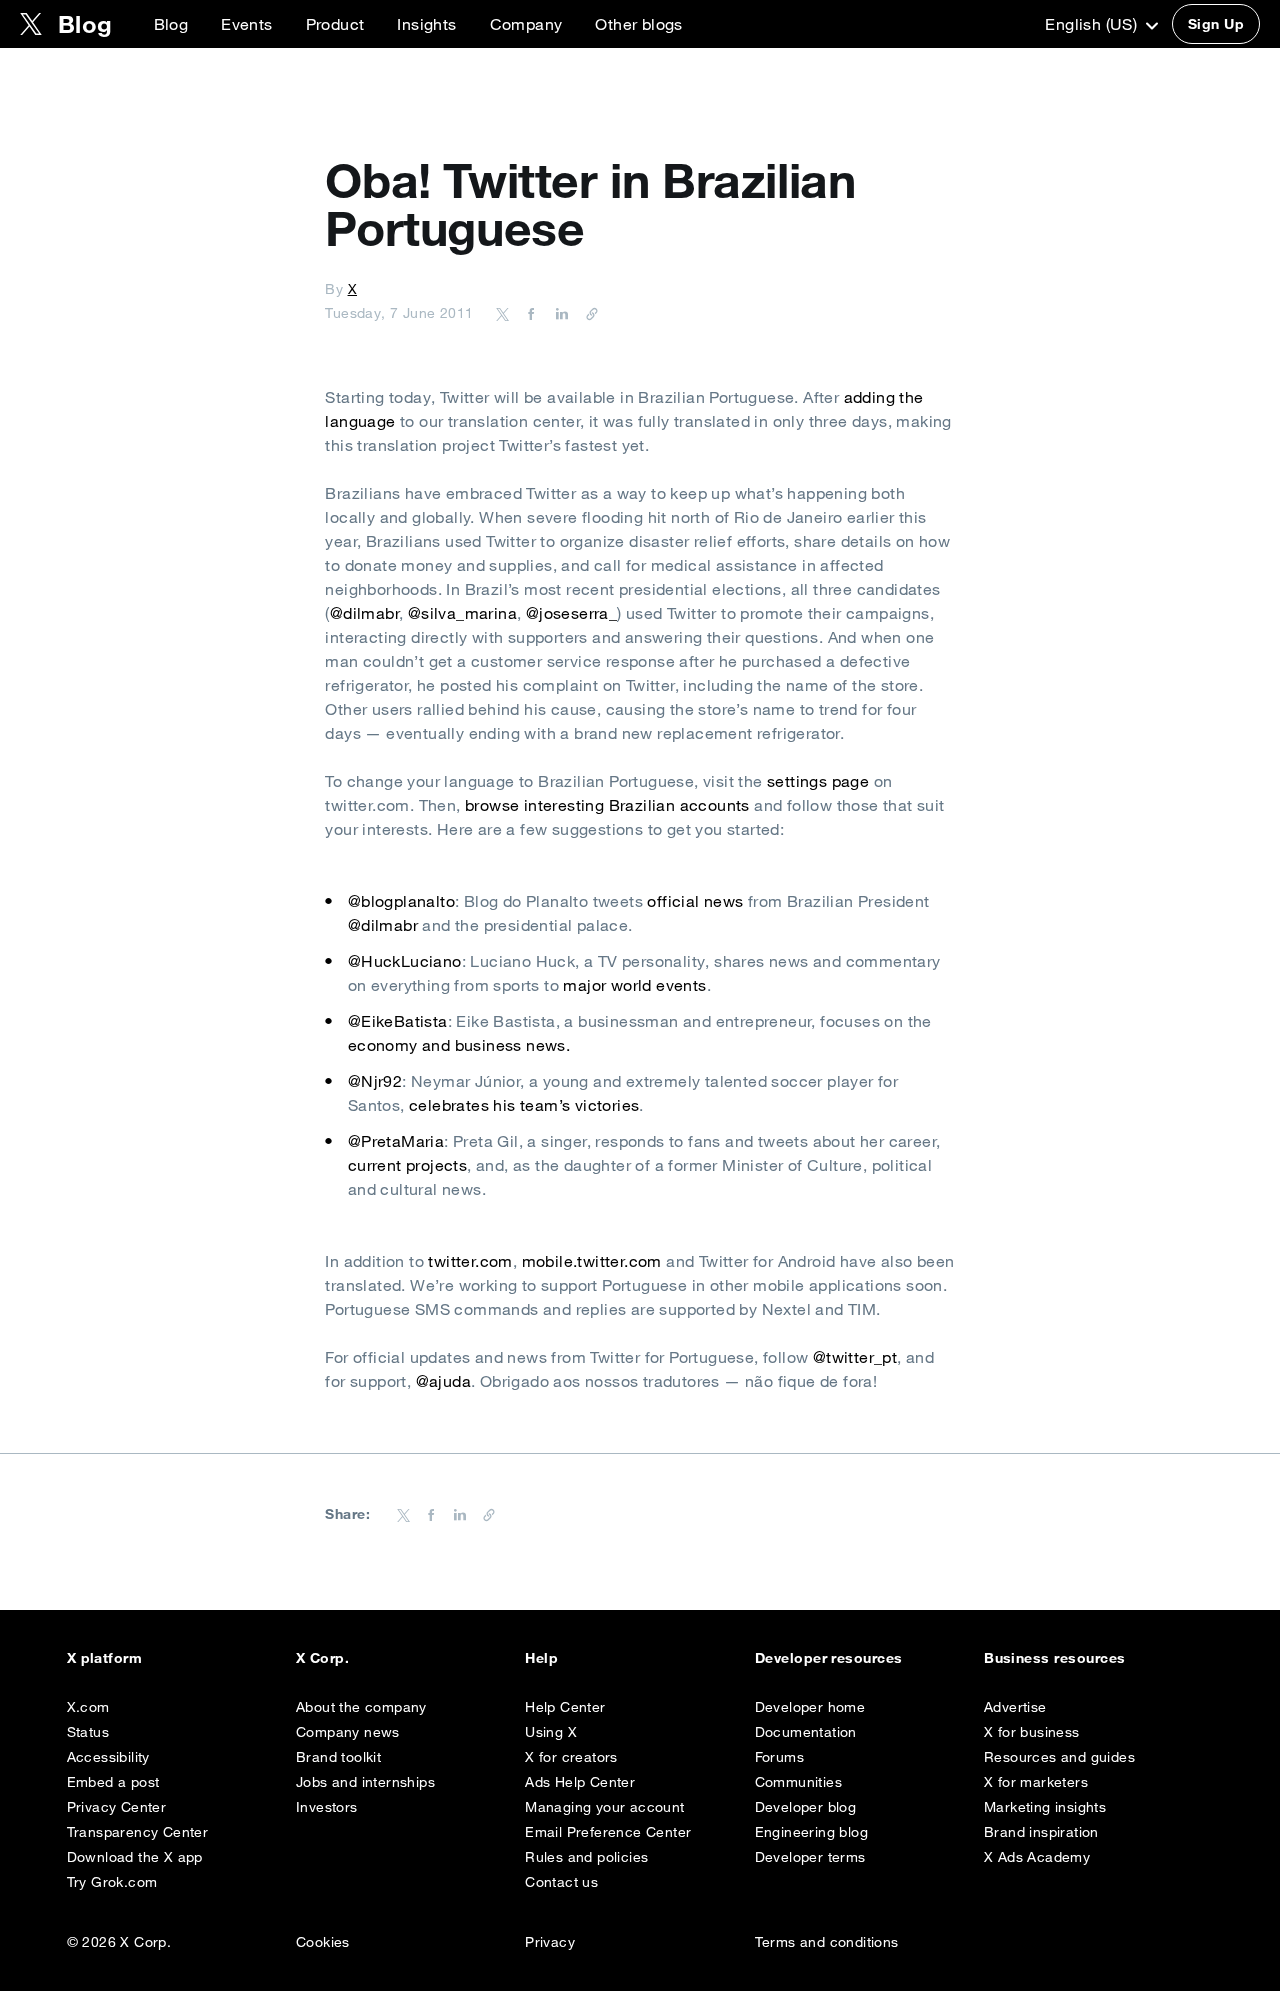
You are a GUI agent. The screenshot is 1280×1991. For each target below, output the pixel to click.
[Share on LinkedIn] (559, 313)
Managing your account (604, 1807)
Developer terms (810, 1857)
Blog (171, 24)
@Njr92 (375, 1081)
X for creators (571, 1757)
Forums (779, 1757)
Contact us (561, 1882)
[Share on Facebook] (528, 313)
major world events (634, 985)
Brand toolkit (338, 1757)
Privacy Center (117, 1807)
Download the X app (135, 1857)
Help (541, 1658)
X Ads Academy (1037, 1857)
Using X (551, 1732)
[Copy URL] (587, 313)
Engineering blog (811, 1832)
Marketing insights (1045, 1807)
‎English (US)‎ (1093, 24)
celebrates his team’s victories (524, 1105)
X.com (88, 1707)
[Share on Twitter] (503, 313)
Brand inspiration (1041, 1832)
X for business (1032, 1732)
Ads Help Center (580, 1782)
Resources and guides (1059, 1757)
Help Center (565, 1707)
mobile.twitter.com (592, 1261)
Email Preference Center (608, 1832)
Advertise (1015, 1707)
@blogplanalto (401, 901)
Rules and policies (586, 1857)
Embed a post (113, 1782)
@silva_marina (462, 613)
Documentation (806, 1732)
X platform (105, 1658)
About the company (361, 1707)
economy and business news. (459, 1045)
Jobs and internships (365, 1782)
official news (695, 901)
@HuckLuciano (405, 961)
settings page (816, 781)
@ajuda (443, 1381)
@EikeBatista (398, 1021)
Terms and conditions (827, 1942)
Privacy (550, 1942)
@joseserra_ (571, 613)
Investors (327, 1807)
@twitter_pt (855, 1357)
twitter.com (470, 1261)
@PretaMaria (396, 1141)
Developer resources (829, 1658)
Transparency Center (138, 1832)
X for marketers (1036, 1782)
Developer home (810, 1707)
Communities (798, 1782)
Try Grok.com (112, 1882)
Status (88, 1732)
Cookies (323, 1942)
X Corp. (322, 1658)
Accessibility (108, 1757)
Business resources (1055, 1658)
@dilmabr (364, 613)
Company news (348, 1732)
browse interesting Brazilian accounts (607, 805)
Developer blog (806, 1807)
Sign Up (1216, 24)
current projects (407, 1165)
